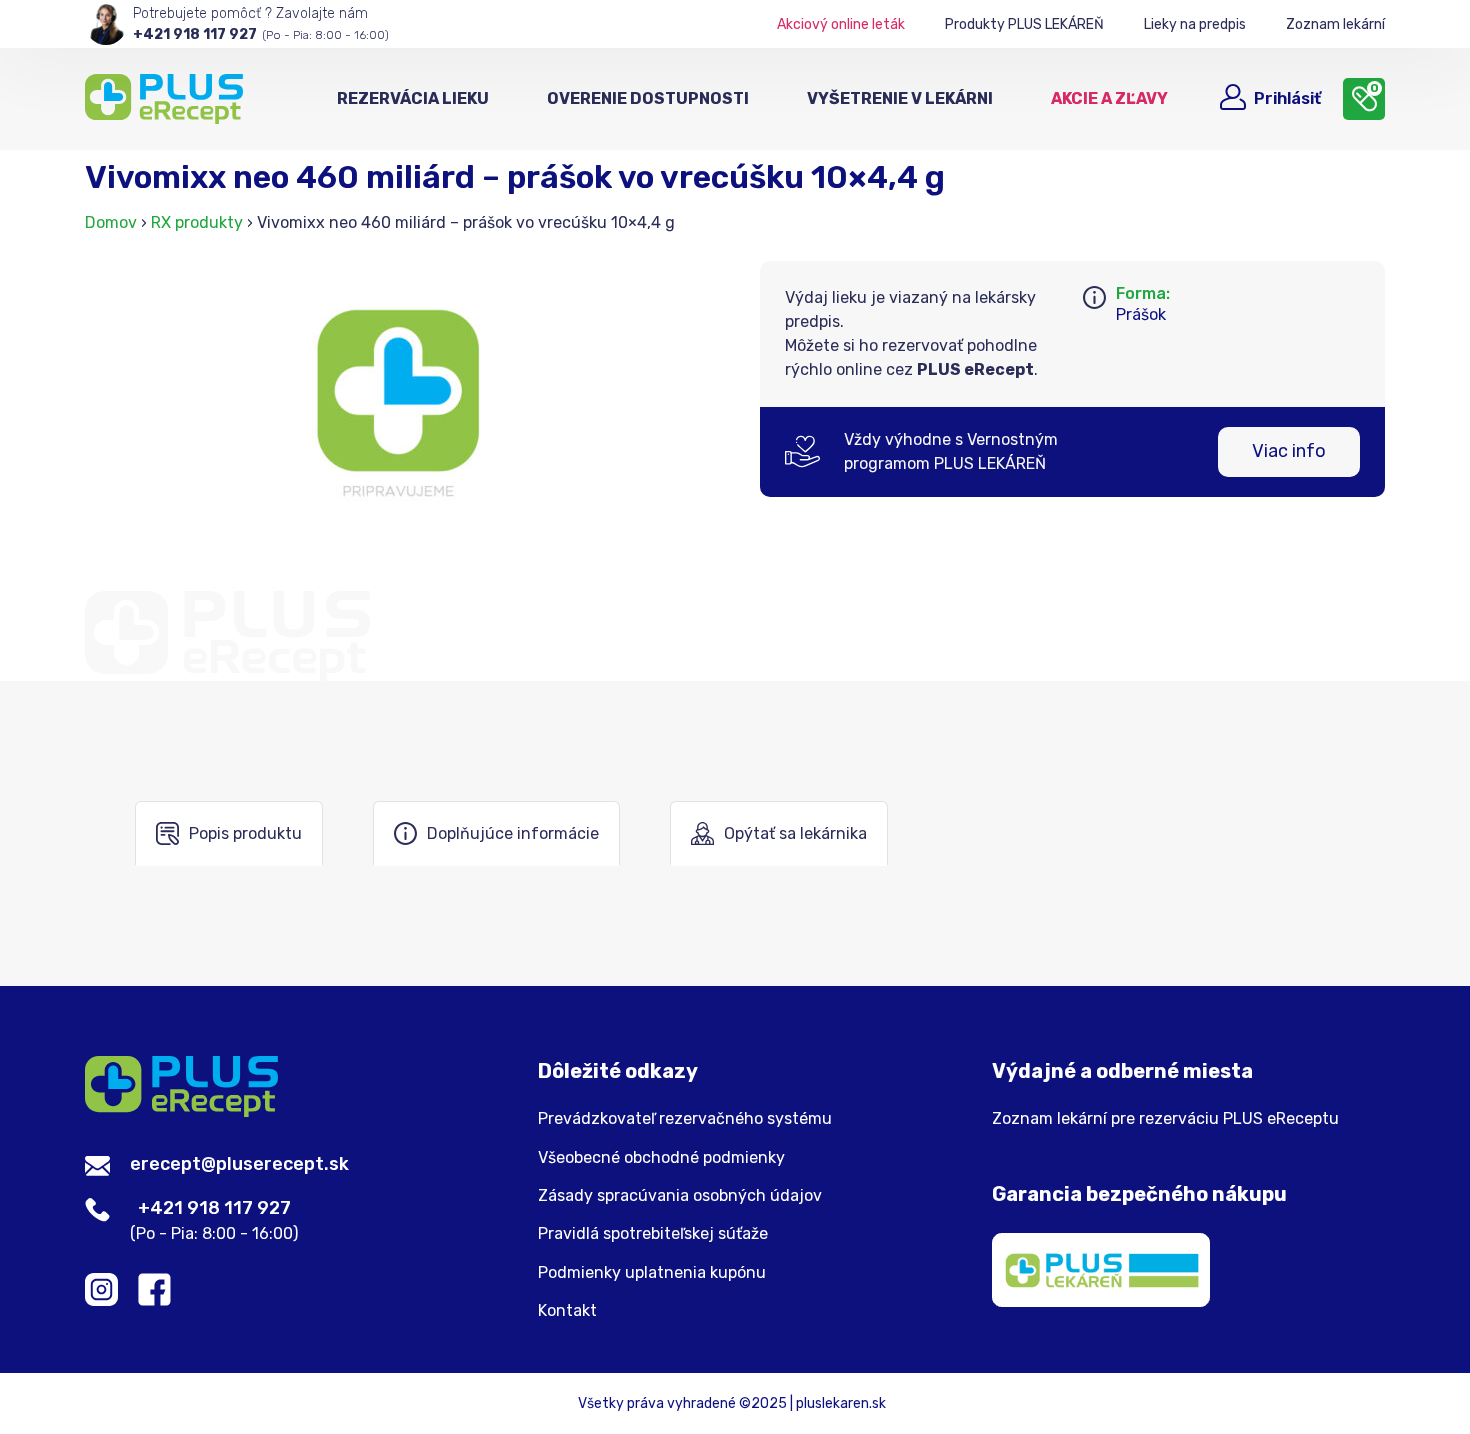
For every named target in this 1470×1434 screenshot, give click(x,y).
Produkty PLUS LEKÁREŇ (1024, 24)
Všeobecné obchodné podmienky (661, 1158)
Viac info (1289, 451)
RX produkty (197, 222)
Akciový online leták (841, 24)
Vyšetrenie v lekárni (900, 99)
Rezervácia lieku (413, 99)
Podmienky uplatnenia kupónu (652, 1273)
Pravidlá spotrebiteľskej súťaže (653, 1234)
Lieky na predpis (1195, 24)
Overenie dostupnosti (648, 99)
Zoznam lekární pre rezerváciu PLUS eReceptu (1165, 1119)
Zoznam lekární (1335, 24)
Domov (111, 222)
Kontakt (567, 1311)
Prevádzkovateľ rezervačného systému (685, 1119)
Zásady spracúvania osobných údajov (680, 1196)
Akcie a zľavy (1109, 99)
